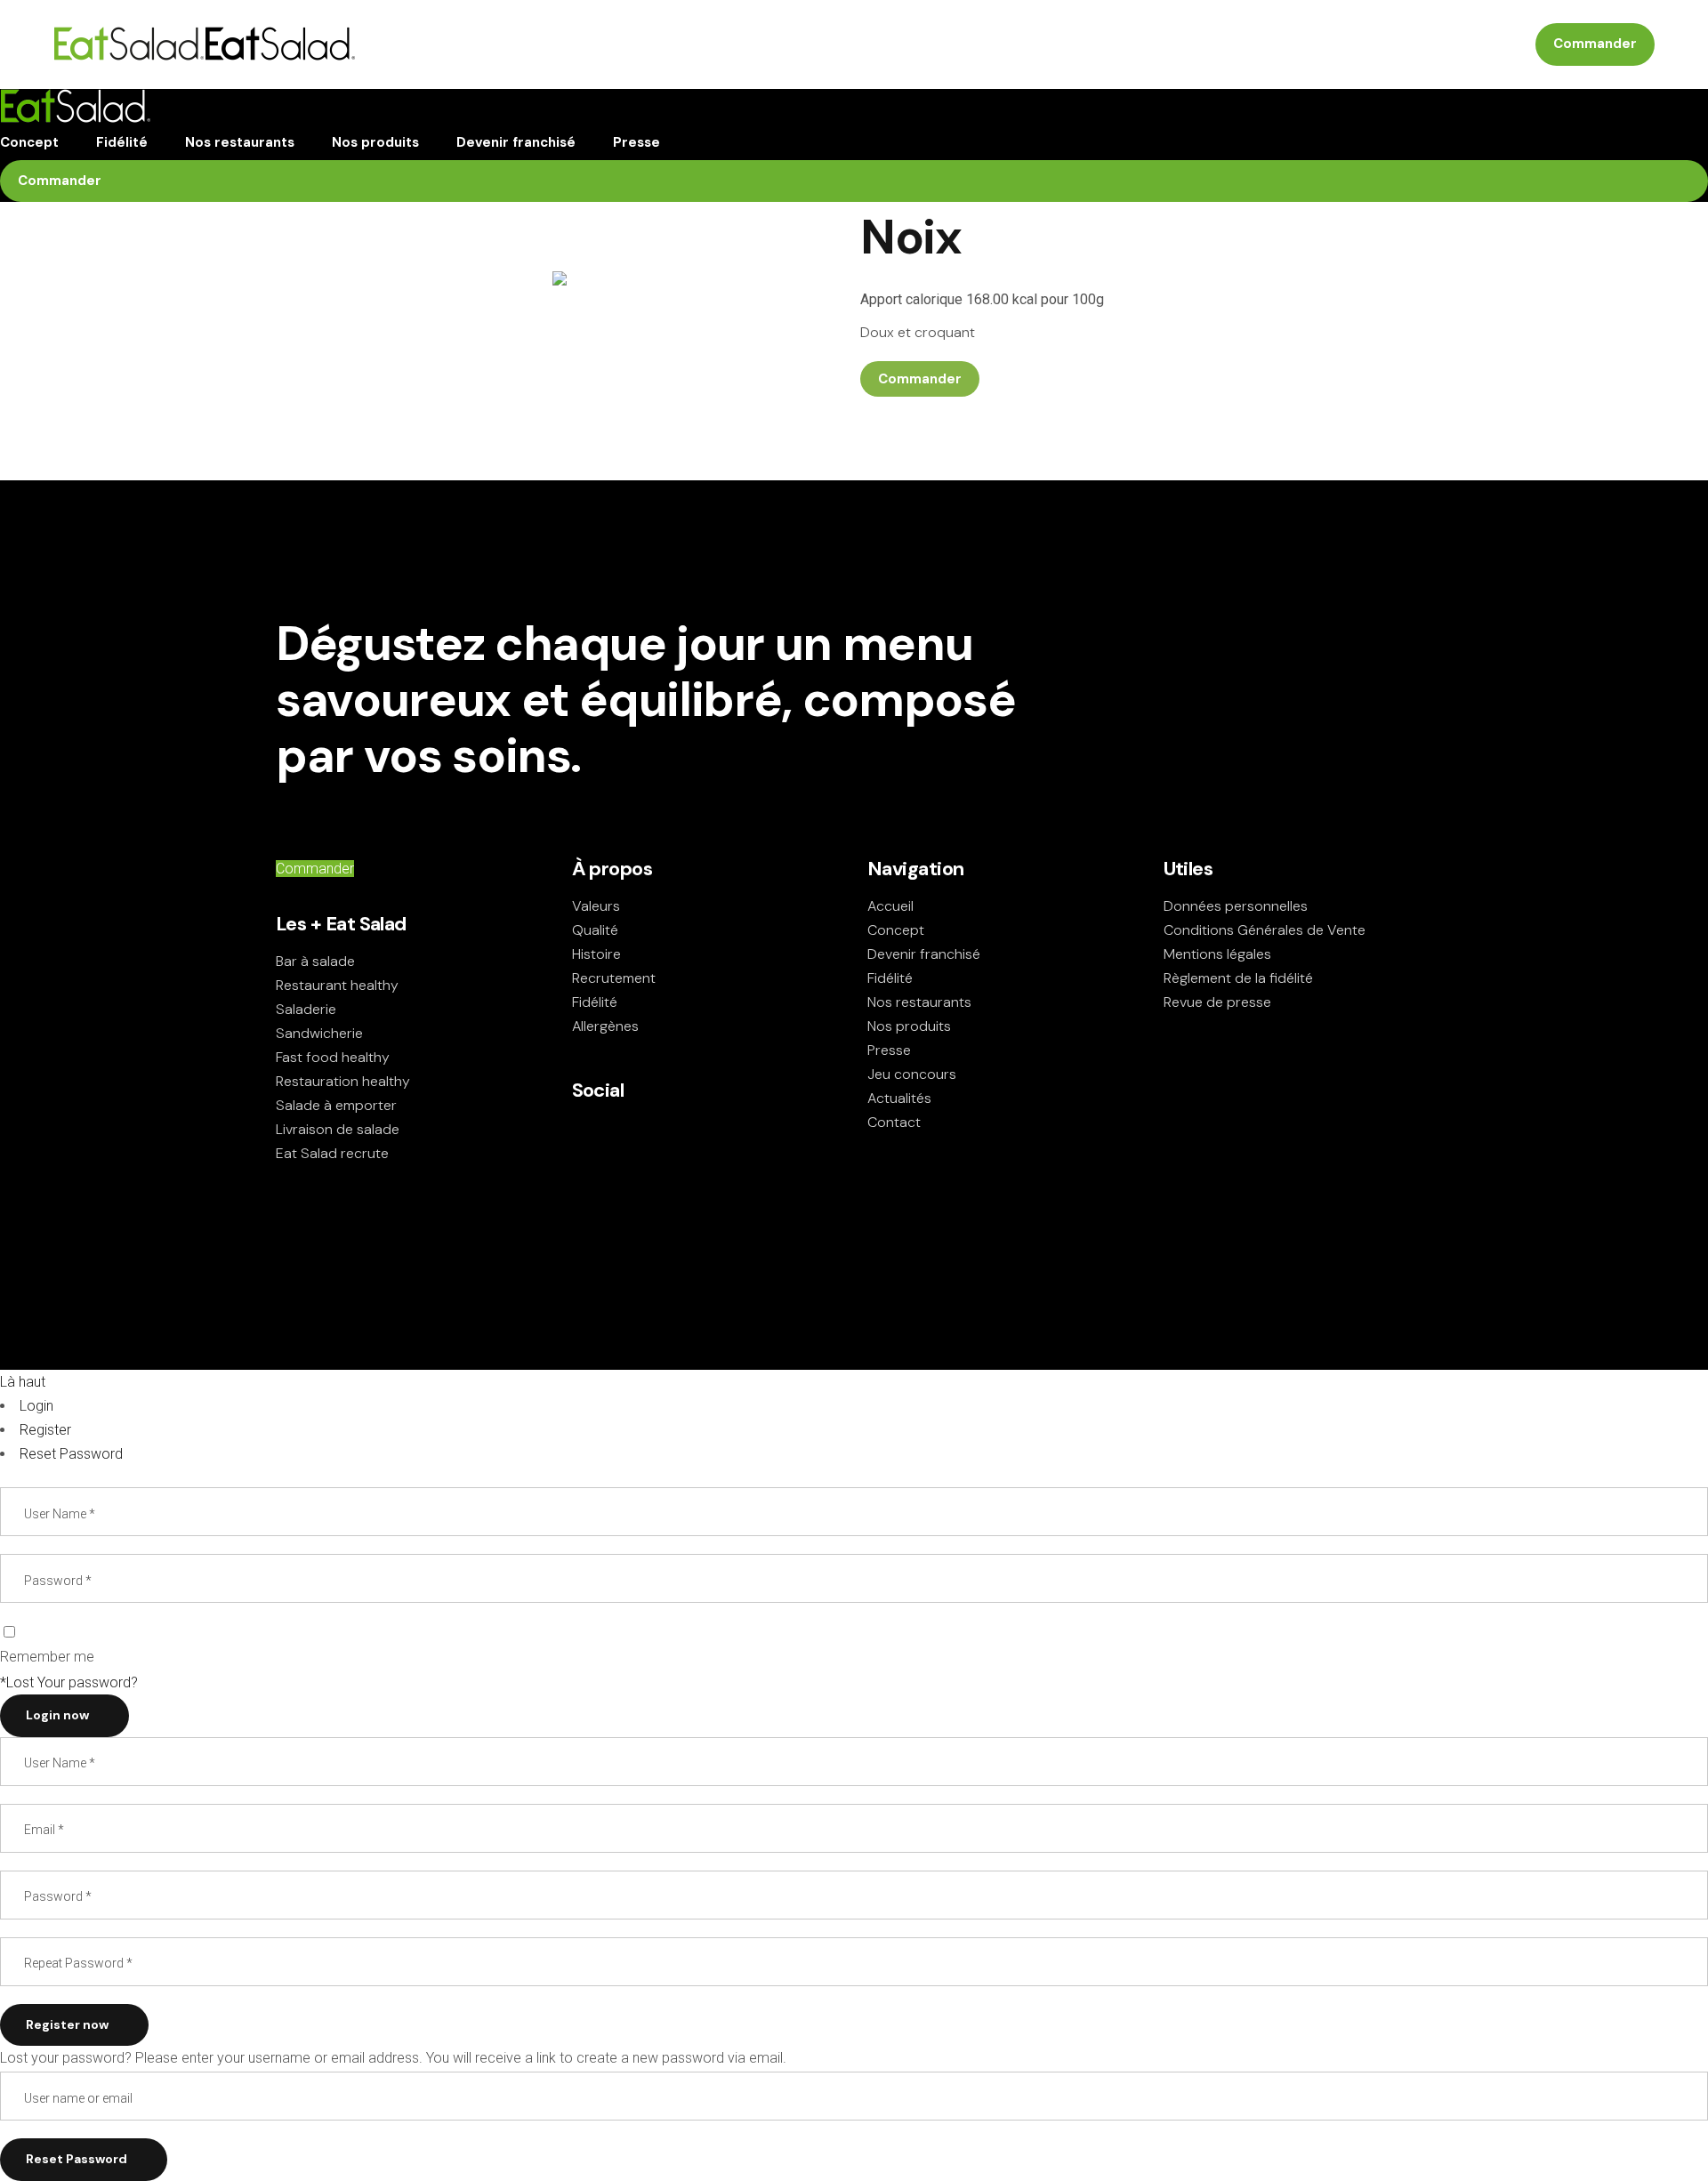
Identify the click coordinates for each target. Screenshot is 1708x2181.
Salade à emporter (336, 1105)
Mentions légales (1217, 954)
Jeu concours (912, 1074)
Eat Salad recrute (332, 1153)
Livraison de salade (338, 1129)
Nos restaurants (919, 1002)
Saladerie (306, 1009)
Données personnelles (1236, 906)
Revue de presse (1217, 1002)
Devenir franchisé (924, 954)
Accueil (890, 906)
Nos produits (909, 1026)
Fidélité (595, 1002)
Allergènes (605, 1026)
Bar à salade (315, 961)
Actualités (899, 1098)
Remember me (47, 1657)
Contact (894, 1122)
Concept (896, 930)
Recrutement (614, 978)
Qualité (595, 930)
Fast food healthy (333, 1057)
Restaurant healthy (337, 985)
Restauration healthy (343, 1081)
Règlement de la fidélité (1238, 978)
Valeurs (596, 906)
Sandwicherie (319, 1033)
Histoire (596, 954)
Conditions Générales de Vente (1265, 930)
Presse (889, 1050)
